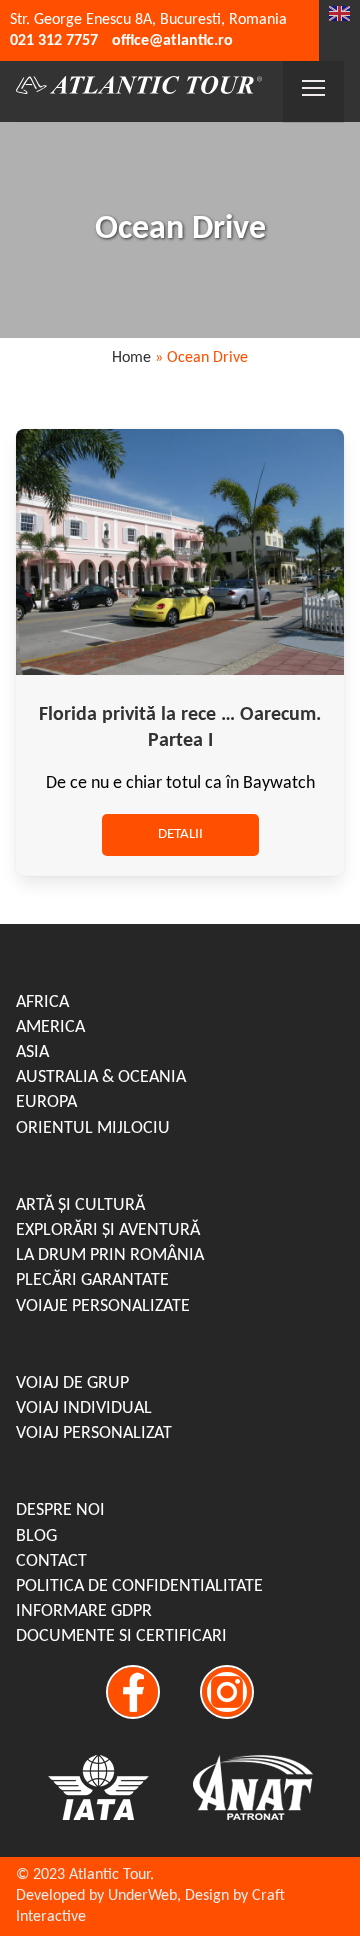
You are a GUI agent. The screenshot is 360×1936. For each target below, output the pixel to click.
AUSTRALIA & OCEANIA (101, 1077)
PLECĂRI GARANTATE (92, 1280)
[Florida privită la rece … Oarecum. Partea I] (180, 670)
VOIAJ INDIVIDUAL (84, 1408)
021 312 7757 (54, 41)
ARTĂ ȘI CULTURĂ (80, 1205)
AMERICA (50, 1027)
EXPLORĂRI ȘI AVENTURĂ (108, 1230)
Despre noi (60, 1510)
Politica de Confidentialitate (139, 1586)
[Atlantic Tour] (139, 88)
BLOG (36, 1536)
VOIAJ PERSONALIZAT (94, 1433)
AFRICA (42, 1002)
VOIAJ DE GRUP (72, 1383)
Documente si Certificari (121, 1636)
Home (131, 358)
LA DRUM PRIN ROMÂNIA (110, 1255)
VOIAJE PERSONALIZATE (103, 1306)
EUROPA (46, 1102)
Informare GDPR (84, 1611)
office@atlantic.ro (172, 41)
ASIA (32, 1052)
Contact (51, 1561)
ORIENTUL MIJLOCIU (93, 1128)
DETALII (180, 834)
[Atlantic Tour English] (339, 16)
